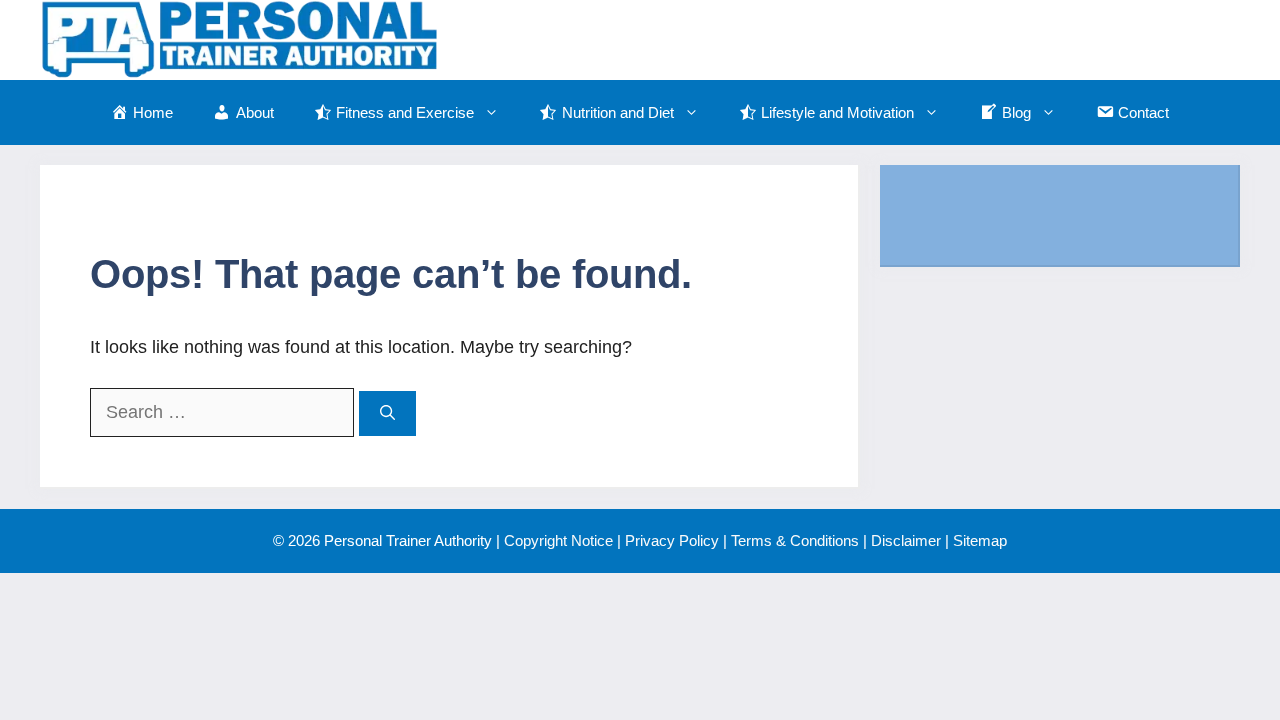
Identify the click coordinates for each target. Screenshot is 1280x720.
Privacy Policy (672, 540)
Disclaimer (906, 540)
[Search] (387, 413)
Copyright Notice (558, 540)
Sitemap (980, 540)
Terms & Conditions (795, 540)
